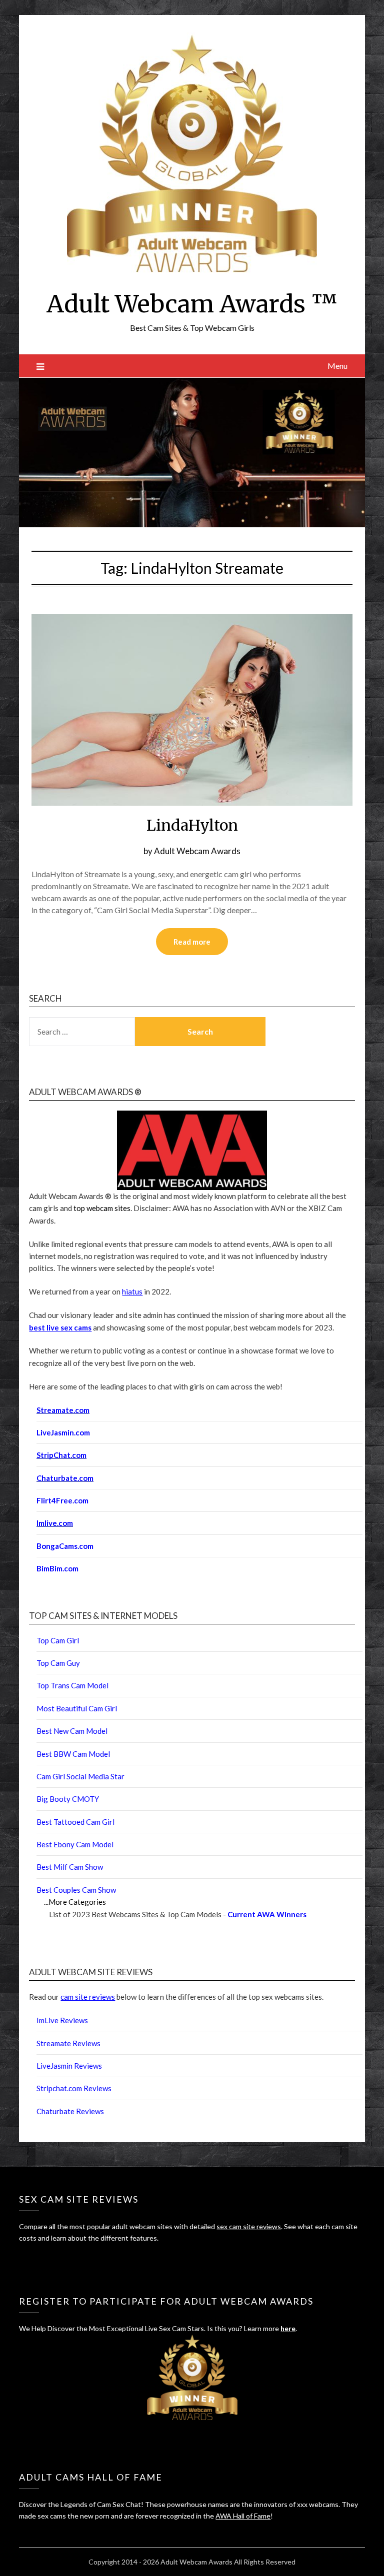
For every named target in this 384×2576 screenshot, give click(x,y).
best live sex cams (60, 1327)
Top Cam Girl (58, 1640)
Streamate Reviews (68, 2043)
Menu (337, 366)
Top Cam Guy (58, 1663)
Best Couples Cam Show (76, 1890)
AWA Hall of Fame (243, 2516)
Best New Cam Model (72, 1731)
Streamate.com (63, 1410)
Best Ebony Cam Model (75, 1844)
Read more (192, 942)
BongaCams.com (65, 1546)
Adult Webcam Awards (197, 851)
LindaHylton (192, 825)
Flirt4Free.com (62, 1500)
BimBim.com (57, 1568)
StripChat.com (61, 1455)
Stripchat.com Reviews (74, 2088)
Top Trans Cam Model (72, 1685)
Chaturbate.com (65, 1478)
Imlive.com (55, 1523)
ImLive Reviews (62, 2020)
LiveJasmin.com (63, 1432)
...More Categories (75, 1902)
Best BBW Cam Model (73, 1754)
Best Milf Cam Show (70, 1867)
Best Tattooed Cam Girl (75, 1822)
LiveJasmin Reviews (69, 2066)
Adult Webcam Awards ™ (192, 304)
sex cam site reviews (249, 2226)
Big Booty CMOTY (68, 1799)
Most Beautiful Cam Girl (77, 1708)
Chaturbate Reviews (70, 2111)
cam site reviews (88, 1997)
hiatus (132, 1291)
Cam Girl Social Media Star (80, 1776)
